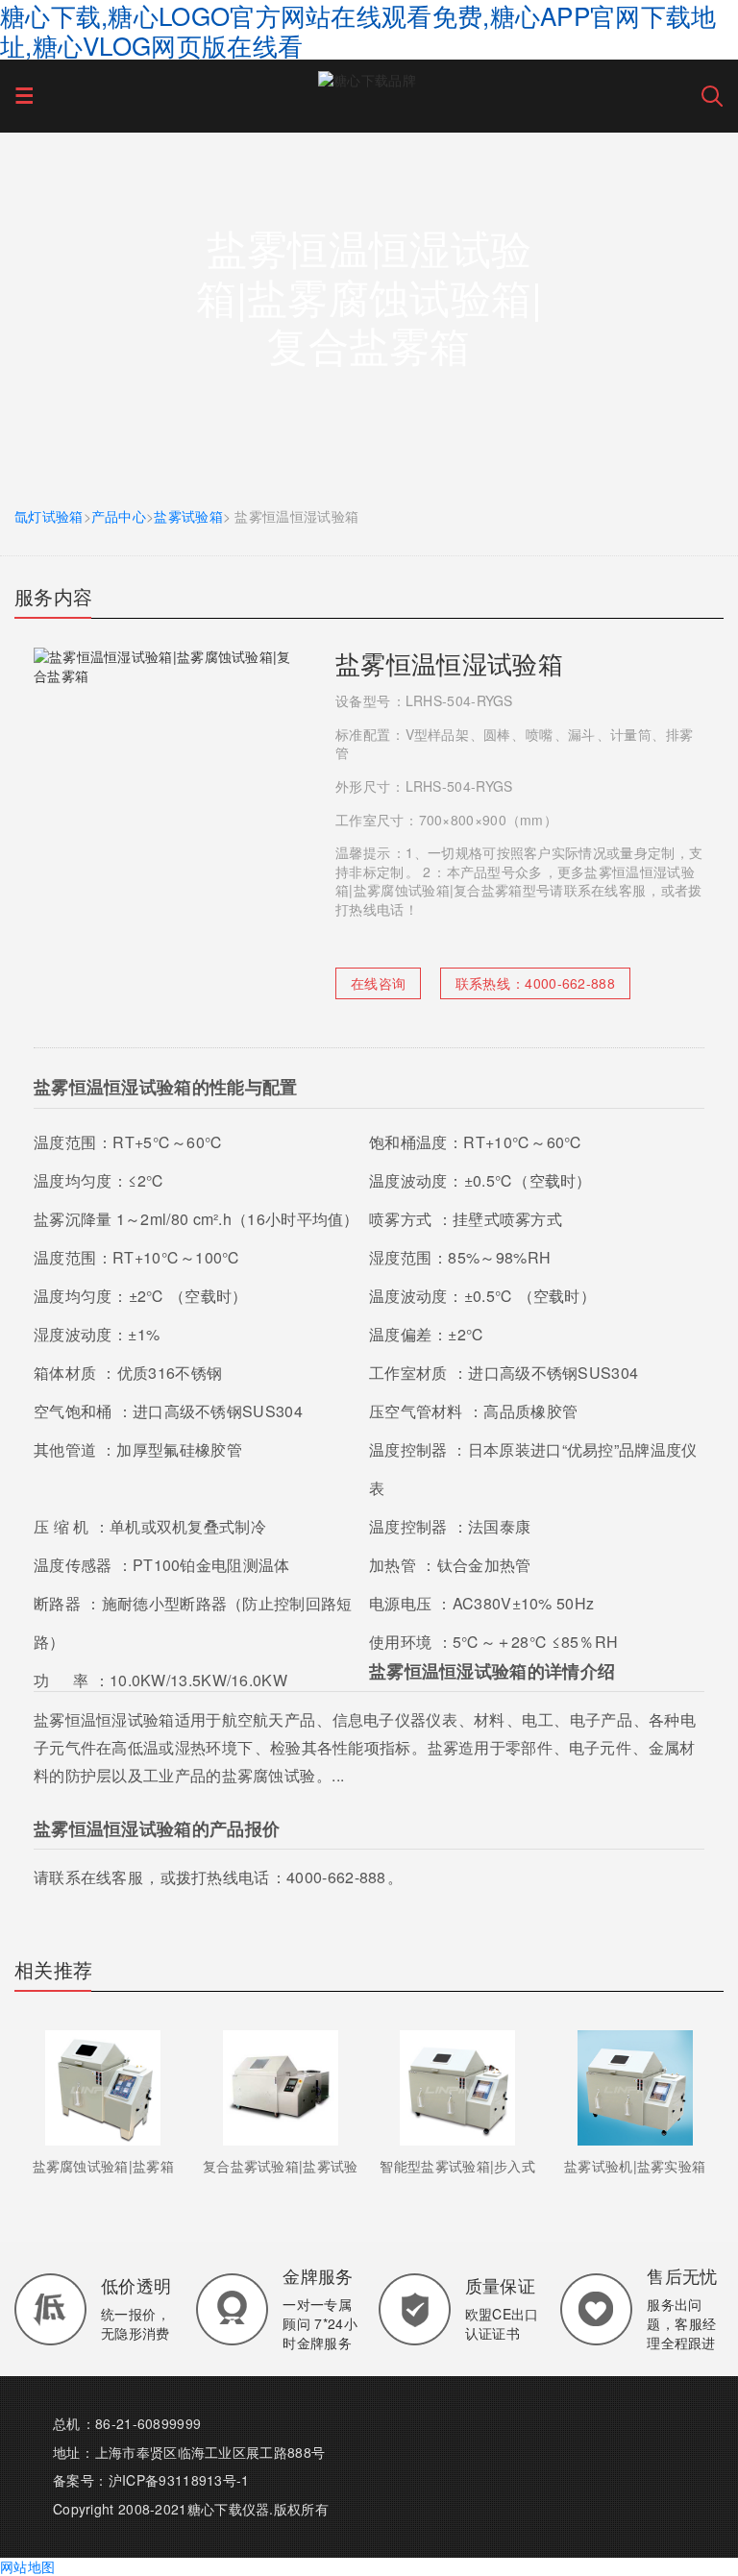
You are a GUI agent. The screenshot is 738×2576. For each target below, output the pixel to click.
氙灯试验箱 (49, 516)
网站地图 (27, 2566)
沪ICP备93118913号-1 (179, 2480)
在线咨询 (378, 983)
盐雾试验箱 (188, 516)
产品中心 (119, 516)
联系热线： (535, 983)
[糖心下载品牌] (367, 78)
